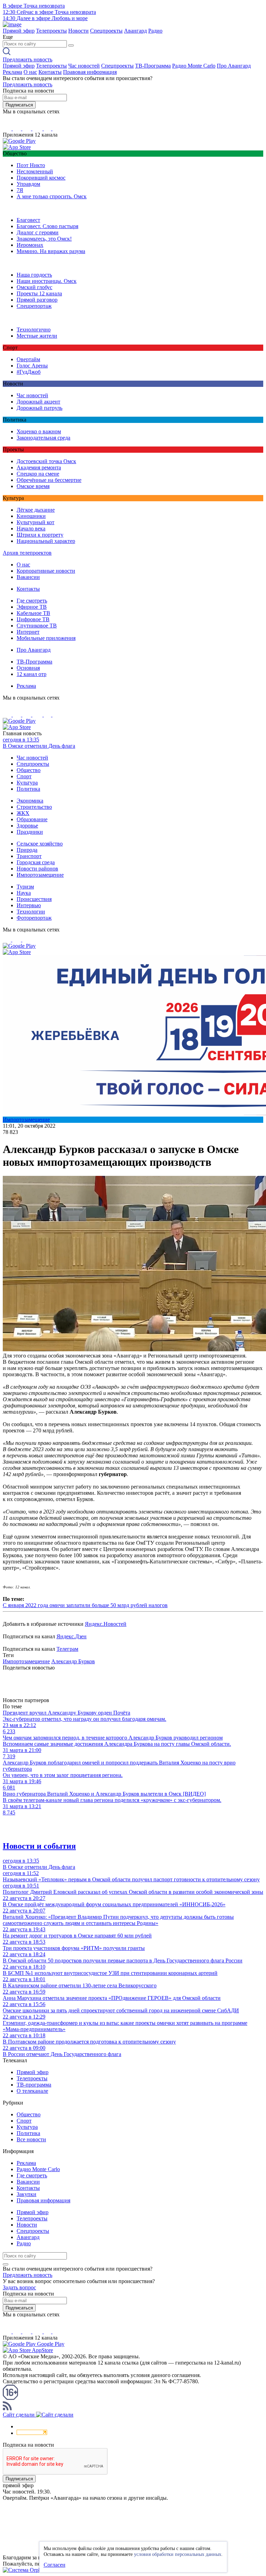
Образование (32, 819)
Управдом (28, 184)
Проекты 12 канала (39, 293)
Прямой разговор (37, 300)
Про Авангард (234, 66)
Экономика (30, 801)
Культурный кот (36, 522)
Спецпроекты (106, 31)
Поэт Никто (31, 165)
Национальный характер (46, 541)
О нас (30, 72)
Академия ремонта (39, 467)
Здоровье (27, 826)
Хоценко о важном (39, 431)
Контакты (50, 72)
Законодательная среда (43, 438)
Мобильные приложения (46, 638)
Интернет (28, 632)
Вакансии (28, 577)
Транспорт (29, 856)
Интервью (29, 905)
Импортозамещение (40, 875)
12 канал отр (32, 674)
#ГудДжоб (29, 372)
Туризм (25, 887)
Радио (155, 31)
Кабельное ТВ (33, 613)
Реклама (12, 72)
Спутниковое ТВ (37, 626)
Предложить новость (28, 59)
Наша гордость (34, 275)
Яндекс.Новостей (106, 1624)
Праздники (30, 832)
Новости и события (39, 1846)
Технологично (34, 329)
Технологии (31, 912)
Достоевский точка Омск (46, 461)
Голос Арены (32, 366)
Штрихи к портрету (40, 535)
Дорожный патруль (39, 408)
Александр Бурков (73, 1661)
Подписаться (19, 105)
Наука (24, 893)
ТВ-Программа (153, 66)
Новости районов (37, 869)
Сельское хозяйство (40, 844)
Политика (28, 789)
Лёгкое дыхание (36, 510)
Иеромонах (30, 245)
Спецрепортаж (34, 306)
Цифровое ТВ (33, 619)
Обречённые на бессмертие (49, 480)
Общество (29, 770)
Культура (27, 783)
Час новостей (84, 66)
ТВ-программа (34, 2085)
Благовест (28, 220)
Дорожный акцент (38, 402)
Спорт (24, 776)
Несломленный (35, 171)
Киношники (31, 516)
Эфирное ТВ (32, 607)
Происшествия (34, 899)
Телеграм (67, 1649)
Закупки (26, 2194)
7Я (20, 190)
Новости (78, 31)
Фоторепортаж (34, 918)
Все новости (31, 2139)
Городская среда (36, 862)
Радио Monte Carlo (194, 66)
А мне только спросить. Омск (52, 196)
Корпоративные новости (46, 571)
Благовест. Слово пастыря (47, 226)
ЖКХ (23, 813)
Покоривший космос (41, 178)
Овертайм (28, 359)
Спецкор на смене (38, 474)
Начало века (31, 528)
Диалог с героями (38, 232)
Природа (27, 850)
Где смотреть (32, 601)
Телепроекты (51, 31)
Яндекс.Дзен (72, 1636)
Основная (28, 668)
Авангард (135, 31)
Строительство (34, 807)
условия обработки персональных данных (178, 2554)
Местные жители (37, 336)
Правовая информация (90, 72)
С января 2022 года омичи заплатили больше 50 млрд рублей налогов (85, 1605)
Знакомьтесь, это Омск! (44, 239)
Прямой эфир (19, 31)
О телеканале (32, 2091)
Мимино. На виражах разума (51, 251)
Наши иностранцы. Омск (47, 281)
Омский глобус (34, 287)
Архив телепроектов (27, 553)
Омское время (33, 486)
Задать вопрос (19, 2287)
